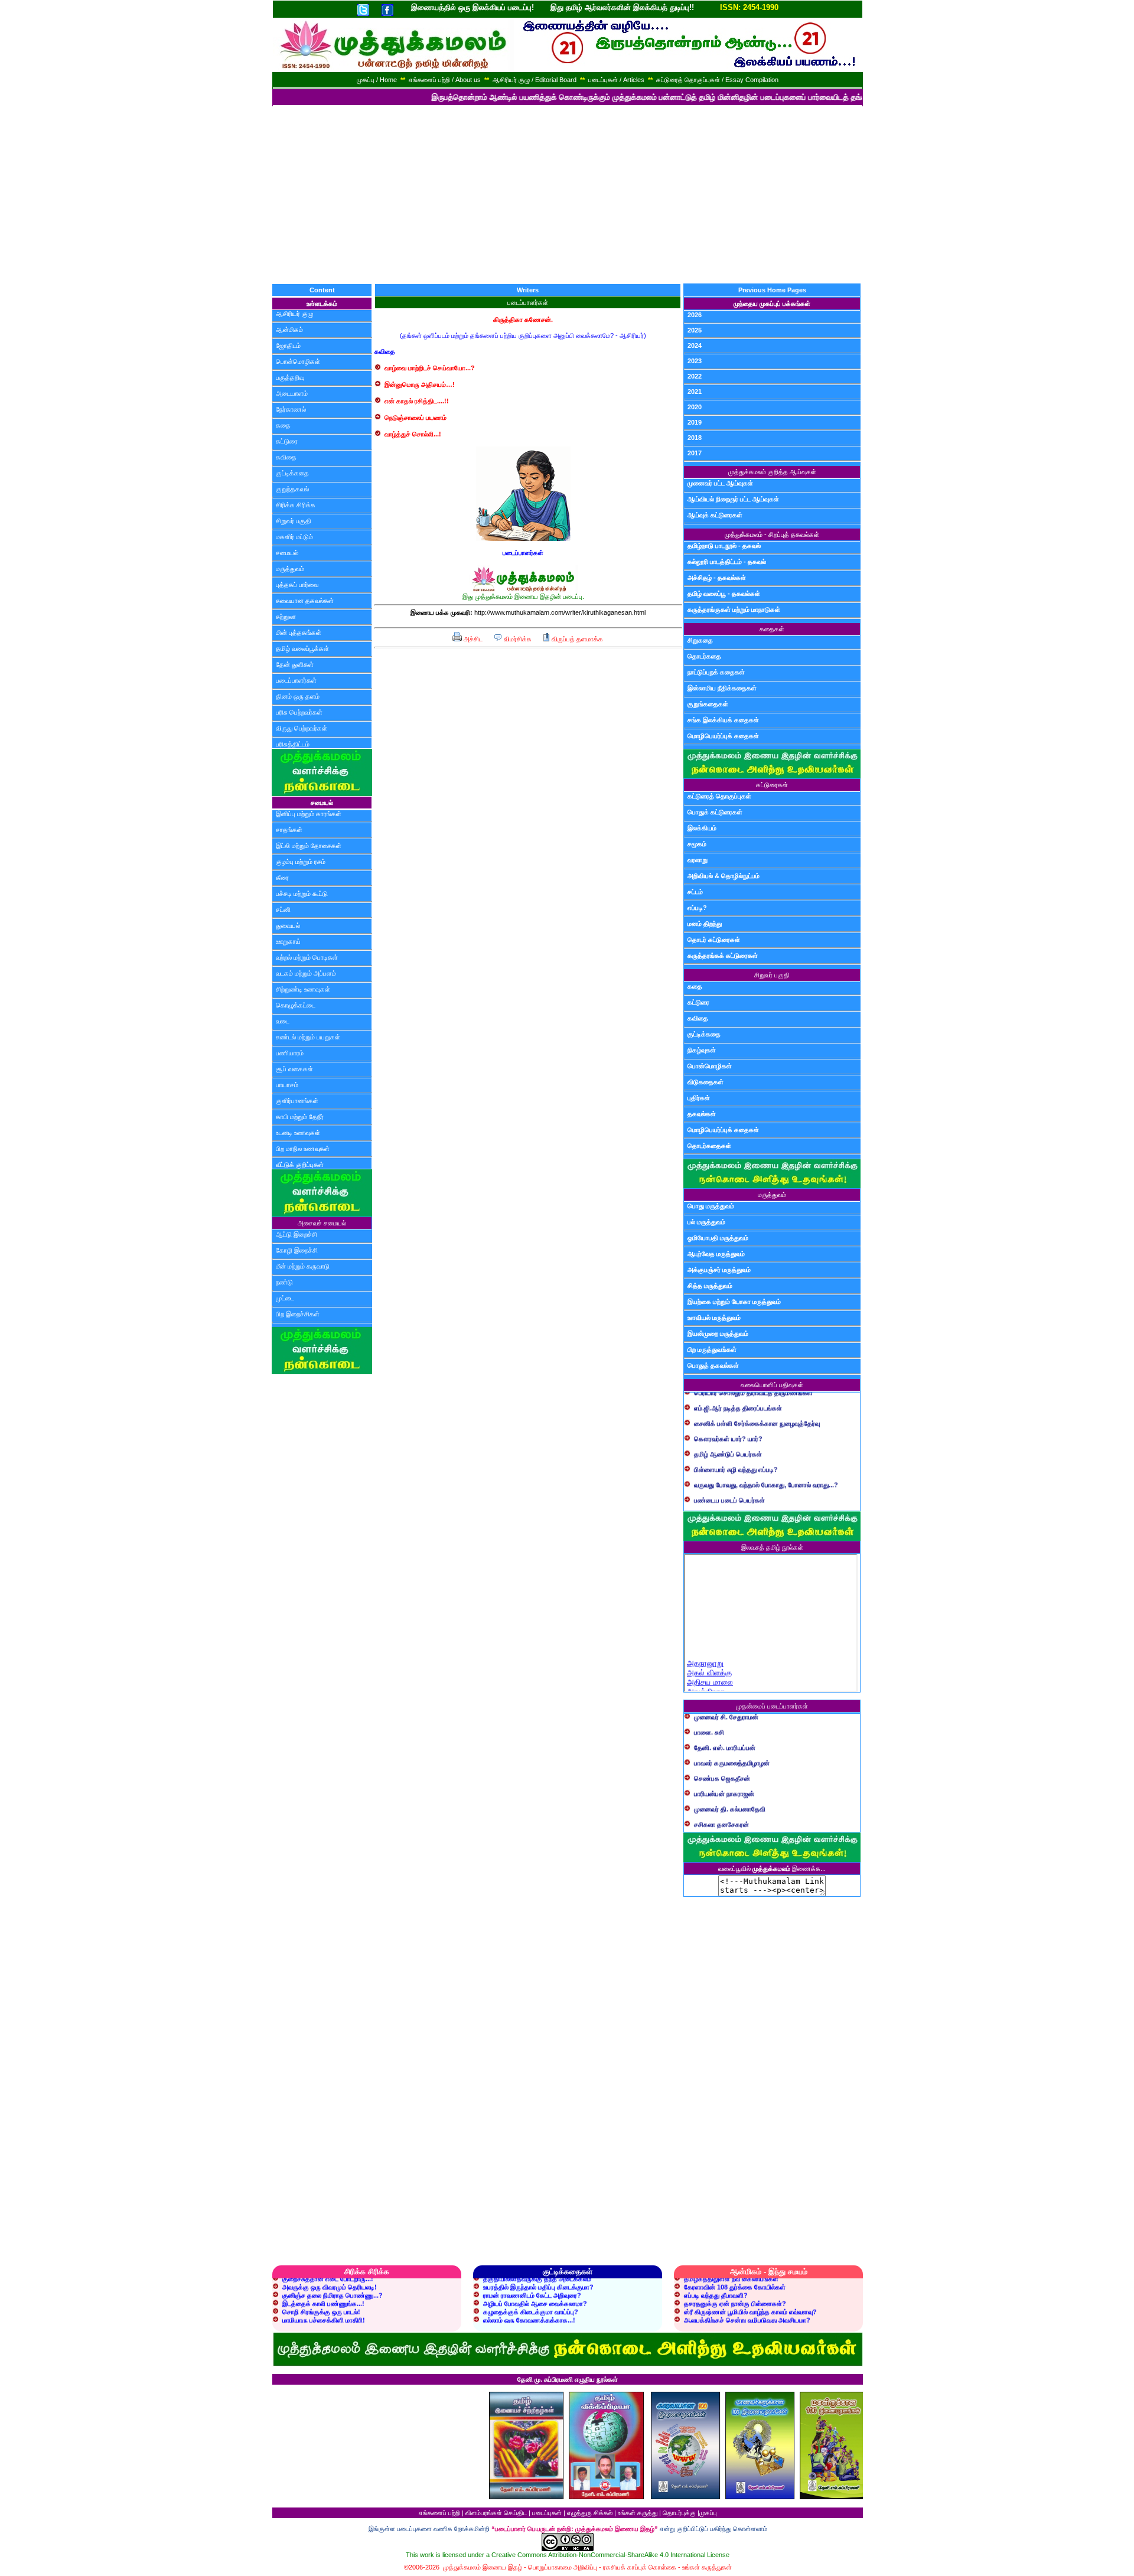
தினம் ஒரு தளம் (298, 696)
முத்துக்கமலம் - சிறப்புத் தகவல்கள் (772, 534)
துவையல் (288, 925)
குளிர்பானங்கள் (297, 1101)
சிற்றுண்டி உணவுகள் (303, 989)
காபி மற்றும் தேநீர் (300, 1117)
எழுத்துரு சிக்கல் (590, 2513)
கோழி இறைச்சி (297, 1250)
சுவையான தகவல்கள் (305, 601)
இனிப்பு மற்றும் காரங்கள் (309, 814)
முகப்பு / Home (377, 80)
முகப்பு (708, 2513)
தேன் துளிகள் (295, 664)
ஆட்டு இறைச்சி (296, 1234)
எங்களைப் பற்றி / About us (445, 80)
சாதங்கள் (289, 830)
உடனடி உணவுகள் (298, 1133)
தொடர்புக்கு (679, 2513)
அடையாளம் (292, 393)
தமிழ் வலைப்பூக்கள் (302, 648)
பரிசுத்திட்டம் (293, 744)
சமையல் (287, 553)
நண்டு (284, 1282)
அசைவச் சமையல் (322, 1223)
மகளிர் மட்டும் (294, 537)
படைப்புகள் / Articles (616, 80)
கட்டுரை (287, 441)
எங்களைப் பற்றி (439, 2513)
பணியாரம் (290, 1053)
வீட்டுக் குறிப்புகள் (300, 1165)
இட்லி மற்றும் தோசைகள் (309, 846)
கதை (283, 425)
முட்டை (285, 1298)
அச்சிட (472, 639)
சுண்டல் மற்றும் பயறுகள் (308, 1037)
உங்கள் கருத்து (638, 2513)
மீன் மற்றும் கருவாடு (303, 1266)
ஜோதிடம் (288, 345)
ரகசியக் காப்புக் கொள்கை (640, 2567)
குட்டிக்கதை (292, 473)
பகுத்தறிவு (290, 377)
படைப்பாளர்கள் (296, 680)
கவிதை (286, 457)
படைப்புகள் (547, 2513)
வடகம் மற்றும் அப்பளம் (306, 973)
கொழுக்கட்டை (296, 1005)
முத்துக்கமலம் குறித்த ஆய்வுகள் (772, 472)
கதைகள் (772, 629)
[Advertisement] (567, 195)
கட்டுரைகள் (772, 785)
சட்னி (283, 909)
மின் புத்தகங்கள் (299, 632)
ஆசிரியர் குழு (294, 314)
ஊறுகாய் (288, 941)
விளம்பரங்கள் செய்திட (496, 2513)
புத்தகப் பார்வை (297, 585)
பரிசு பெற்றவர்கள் (299, 712)
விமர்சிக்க (517, 639)
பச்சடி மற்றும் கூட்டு (302, 894)
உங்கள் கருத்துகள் (707, 2567)
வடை (283, 1021)
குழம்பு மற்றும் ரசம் (301, 862)
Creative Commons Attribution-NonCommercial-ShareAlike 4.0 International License (610, 2555)
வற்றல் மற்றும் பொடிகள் (307, 957)
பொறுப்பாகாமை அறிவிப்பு (563, 2567)
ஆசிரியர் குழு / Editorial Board (535, 80)
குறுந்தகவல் (292, 489)
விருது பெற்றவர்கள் (302, 728)
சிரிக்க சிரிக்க (296, 505)
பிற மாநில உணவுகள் (303, 1149)
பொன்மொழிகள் (298, 361)
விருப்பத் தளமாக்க (576, 639)
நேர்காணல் (291, 409)
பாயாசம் (287, 1085)
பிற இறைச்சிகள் (298, 1314)
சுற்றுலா (286, 617)
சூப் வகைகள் (294, 1069)
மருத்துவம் (290, 569)
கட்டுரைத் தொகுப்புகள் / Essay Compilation (717, 80)
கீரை (282, 878)
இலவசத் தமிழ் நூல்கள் (772, 1547)
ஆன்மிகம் (289, 330)
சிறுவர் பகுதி (294, 521)
